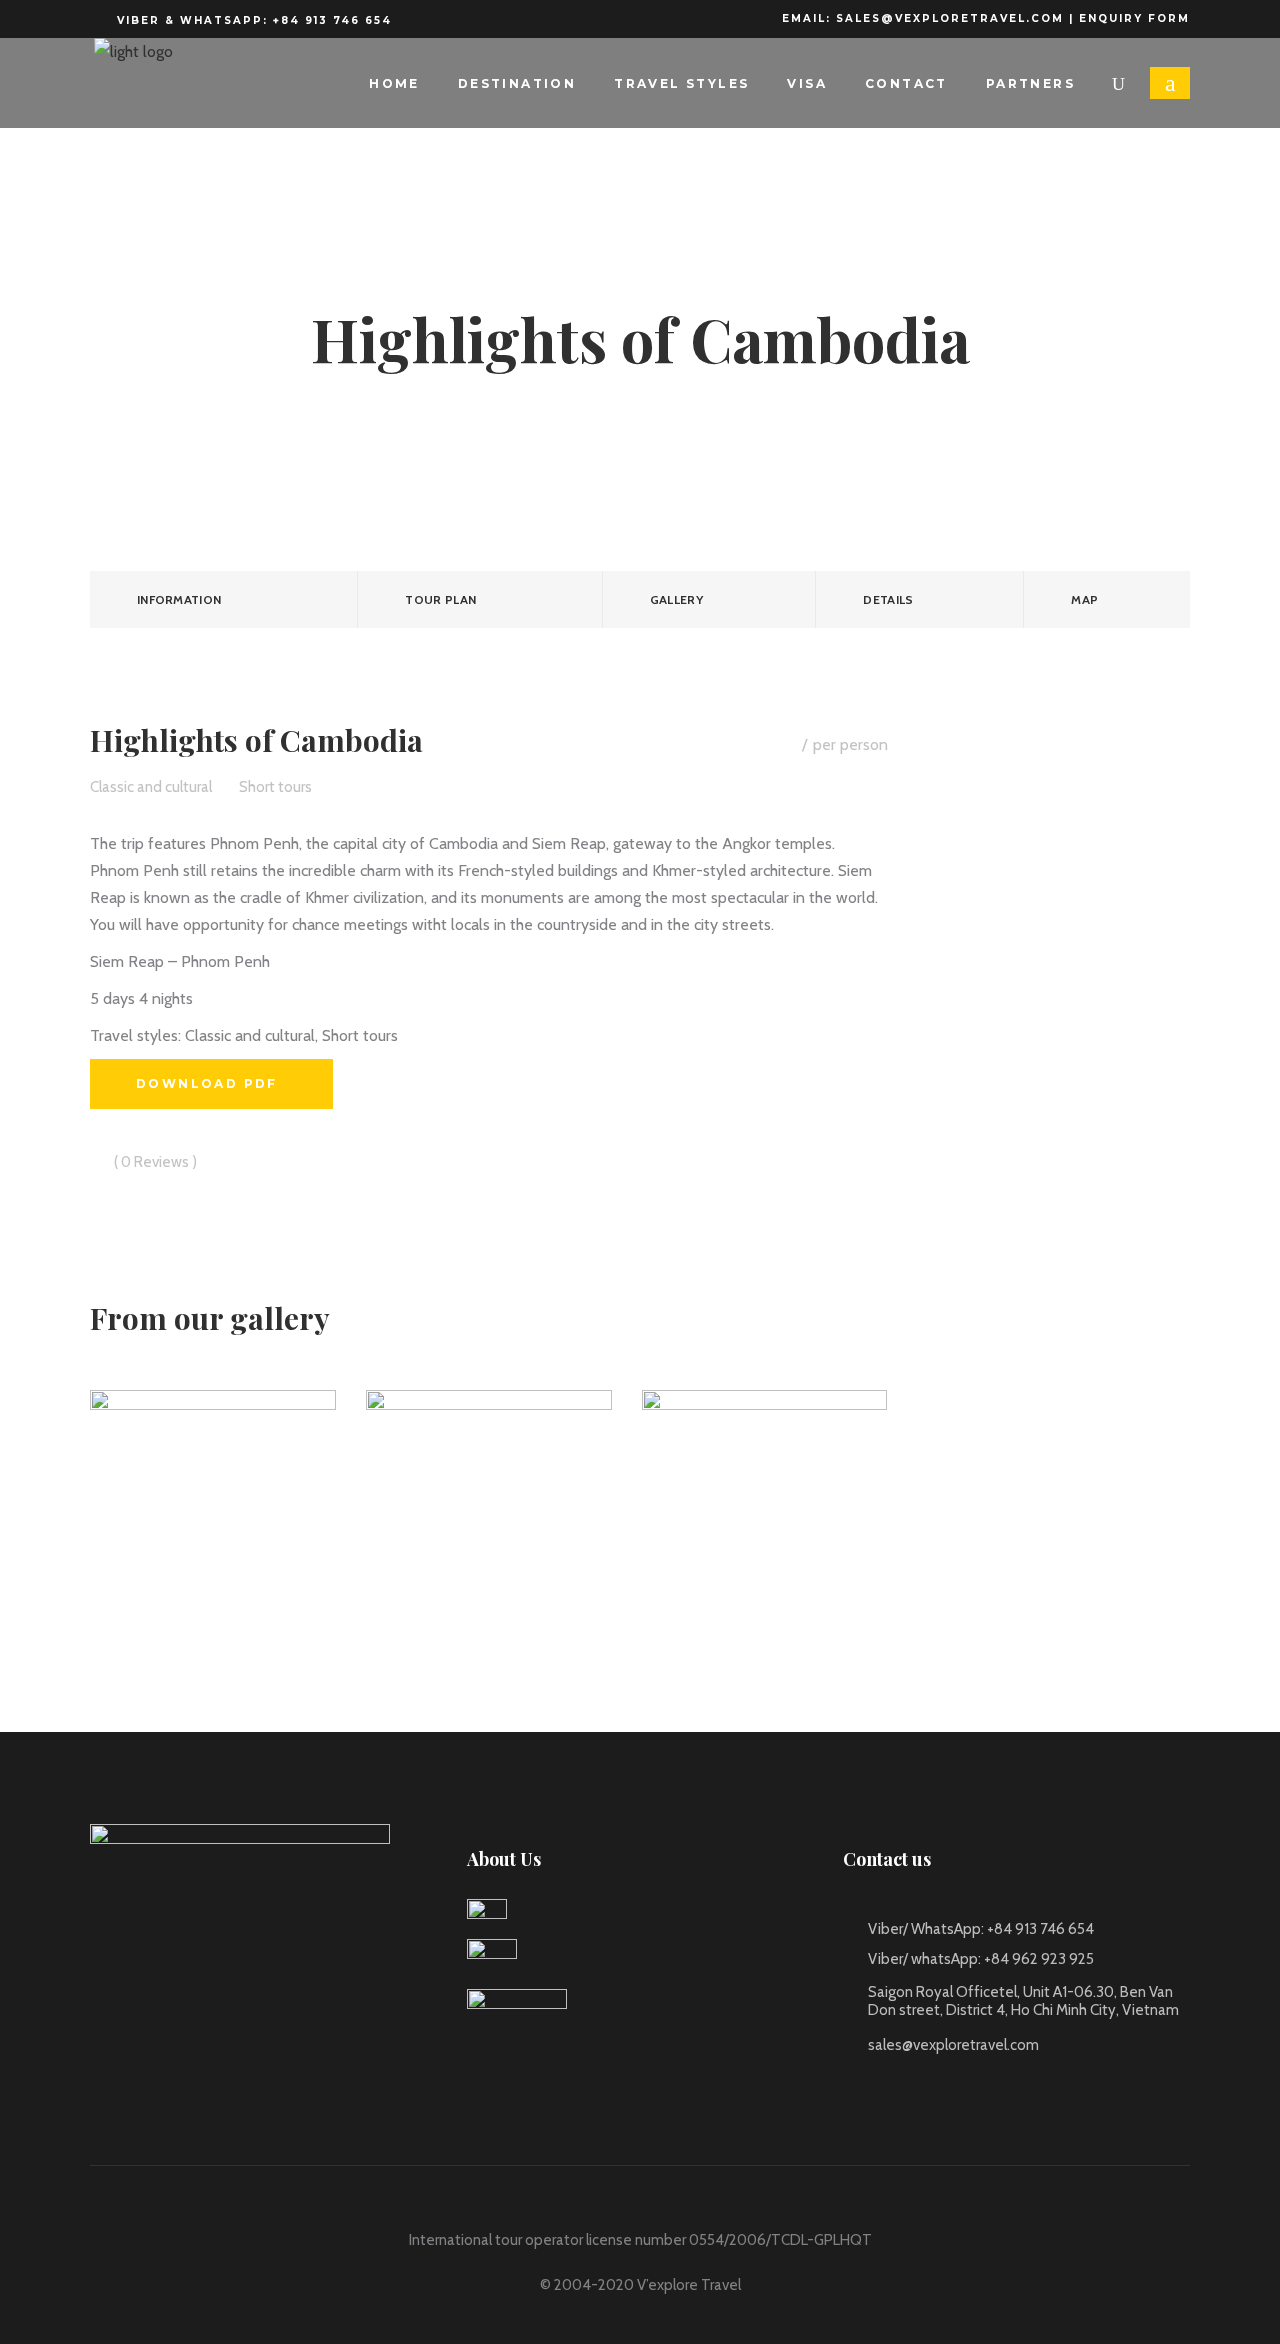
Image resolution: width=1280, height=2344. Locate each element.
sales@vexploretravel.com (950, 18)
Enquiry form (1134, 18)
